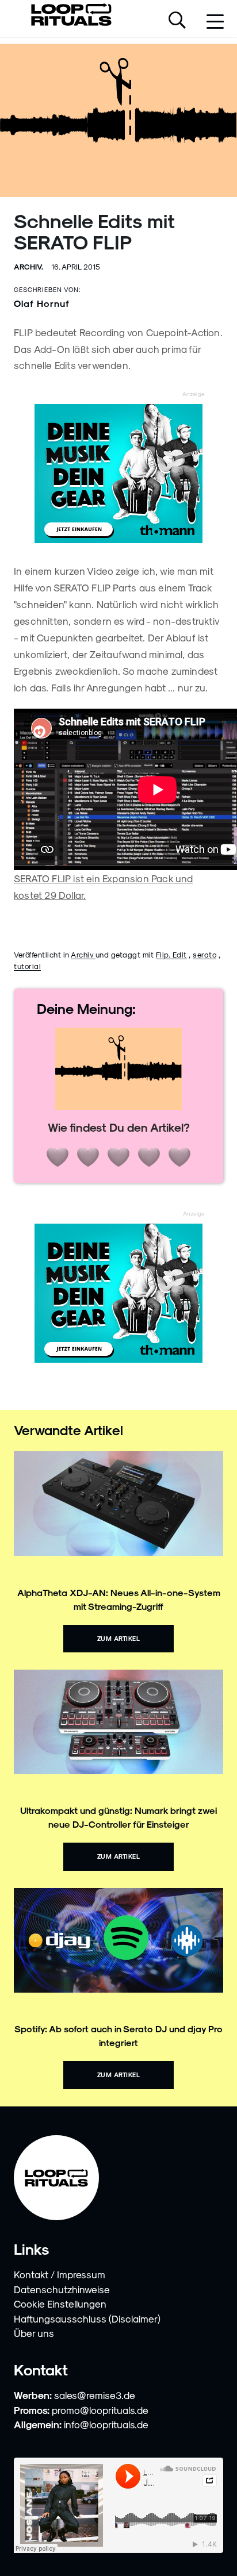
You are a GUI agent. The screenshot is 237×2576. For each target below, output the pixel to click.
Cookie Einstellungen (60, 2304)
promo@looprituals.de (100, 2410)
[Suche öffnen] (177, 21)
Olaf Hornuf (42, 303)
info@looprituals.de (106, 2424)
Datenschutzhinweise (62, 2289)
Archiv (83, 954)
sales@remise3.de (95, 2395)
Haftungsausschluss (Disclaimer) (87, 2319)
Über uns (34, 2333)
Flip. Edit (171, 954)
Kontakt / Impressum (60, 2274)
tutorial (27, 966)
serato (204, 954)
